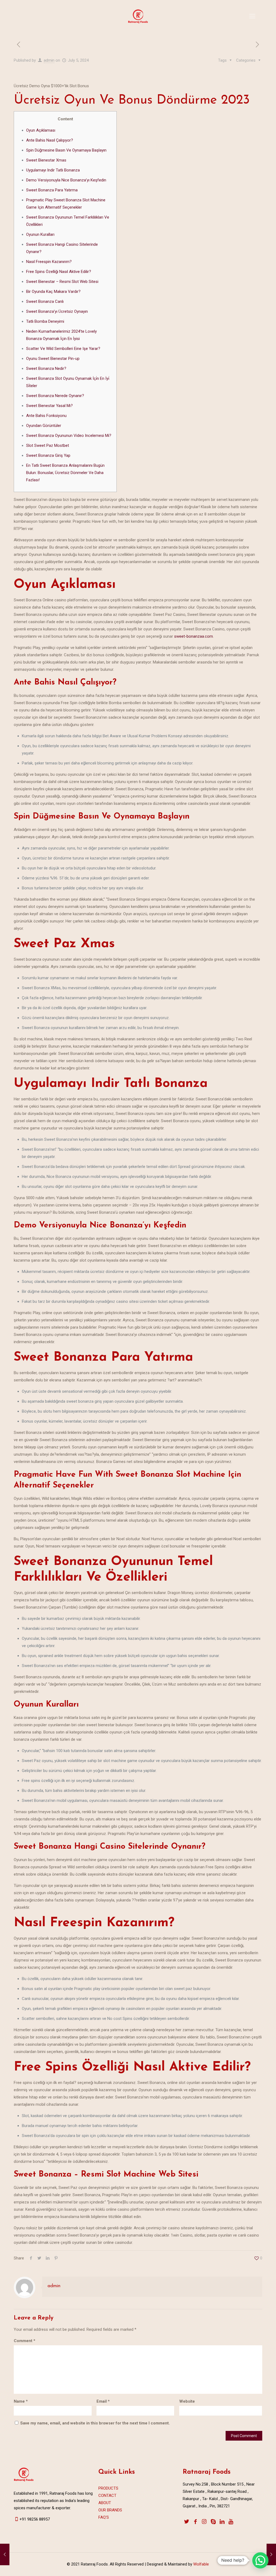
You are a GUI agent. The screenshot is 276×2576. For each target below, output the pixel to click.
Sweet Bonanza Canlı (45, 301)
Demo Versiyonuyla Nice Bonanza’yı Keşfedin (66, 180)
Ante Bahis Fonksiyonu (46, 416)
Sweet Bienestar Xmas (46, 160)
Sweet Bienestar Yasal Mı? (49, 406)
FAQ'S (104, 2517)
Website (187, 2401)
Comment (25, 2341)
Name (21, 2401)
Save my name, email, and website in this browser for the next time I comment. (95, 2423)
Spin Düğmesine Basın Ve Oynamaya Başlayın (66, 150)
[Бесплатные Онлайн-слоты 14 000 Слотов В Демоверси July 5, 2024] (5, 2554)
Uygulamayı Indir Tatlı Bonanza (53, 170)
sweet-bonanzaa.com (194, 636)
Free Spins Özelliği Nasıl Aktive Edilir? (59, 272)
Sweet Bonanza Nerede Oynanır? (55, 396)
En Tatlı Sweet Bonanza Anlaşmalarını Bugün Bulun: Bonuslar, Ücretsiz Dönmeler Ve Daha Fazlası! (65, 473)
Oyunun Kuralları (40, 234)
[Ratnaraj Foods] (138, 16)
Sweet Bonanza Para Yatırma (52, 190)
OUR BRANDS (110, 2510)
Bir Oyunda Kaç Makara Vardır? (53, 292)
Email (103, 2401)
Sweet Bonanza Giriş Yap (48, 455)
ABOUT (105, 2503)
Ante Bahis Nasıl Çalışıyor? (50, 140)
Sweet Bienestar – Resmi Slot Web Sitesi (62, 282)
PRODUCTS (108, 2488)
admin (49, 60)
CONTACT (107, 2496)
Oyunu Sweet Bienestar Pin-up (53, 359)
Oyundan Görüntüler (44, 426)
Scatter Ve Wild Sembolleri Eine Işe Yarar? (63, 349)
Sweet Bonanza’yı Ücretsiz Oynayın (57, 311)
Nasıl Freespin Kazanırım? (49, 262)
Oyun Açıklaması (41, 130)
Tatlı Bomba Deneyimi (45, 321)
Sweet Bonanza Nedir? (46, 368)
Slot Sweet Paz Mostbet (48, 445)
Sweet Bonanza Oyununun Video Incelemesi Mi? (69, 436)
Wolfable (201, 2564)
